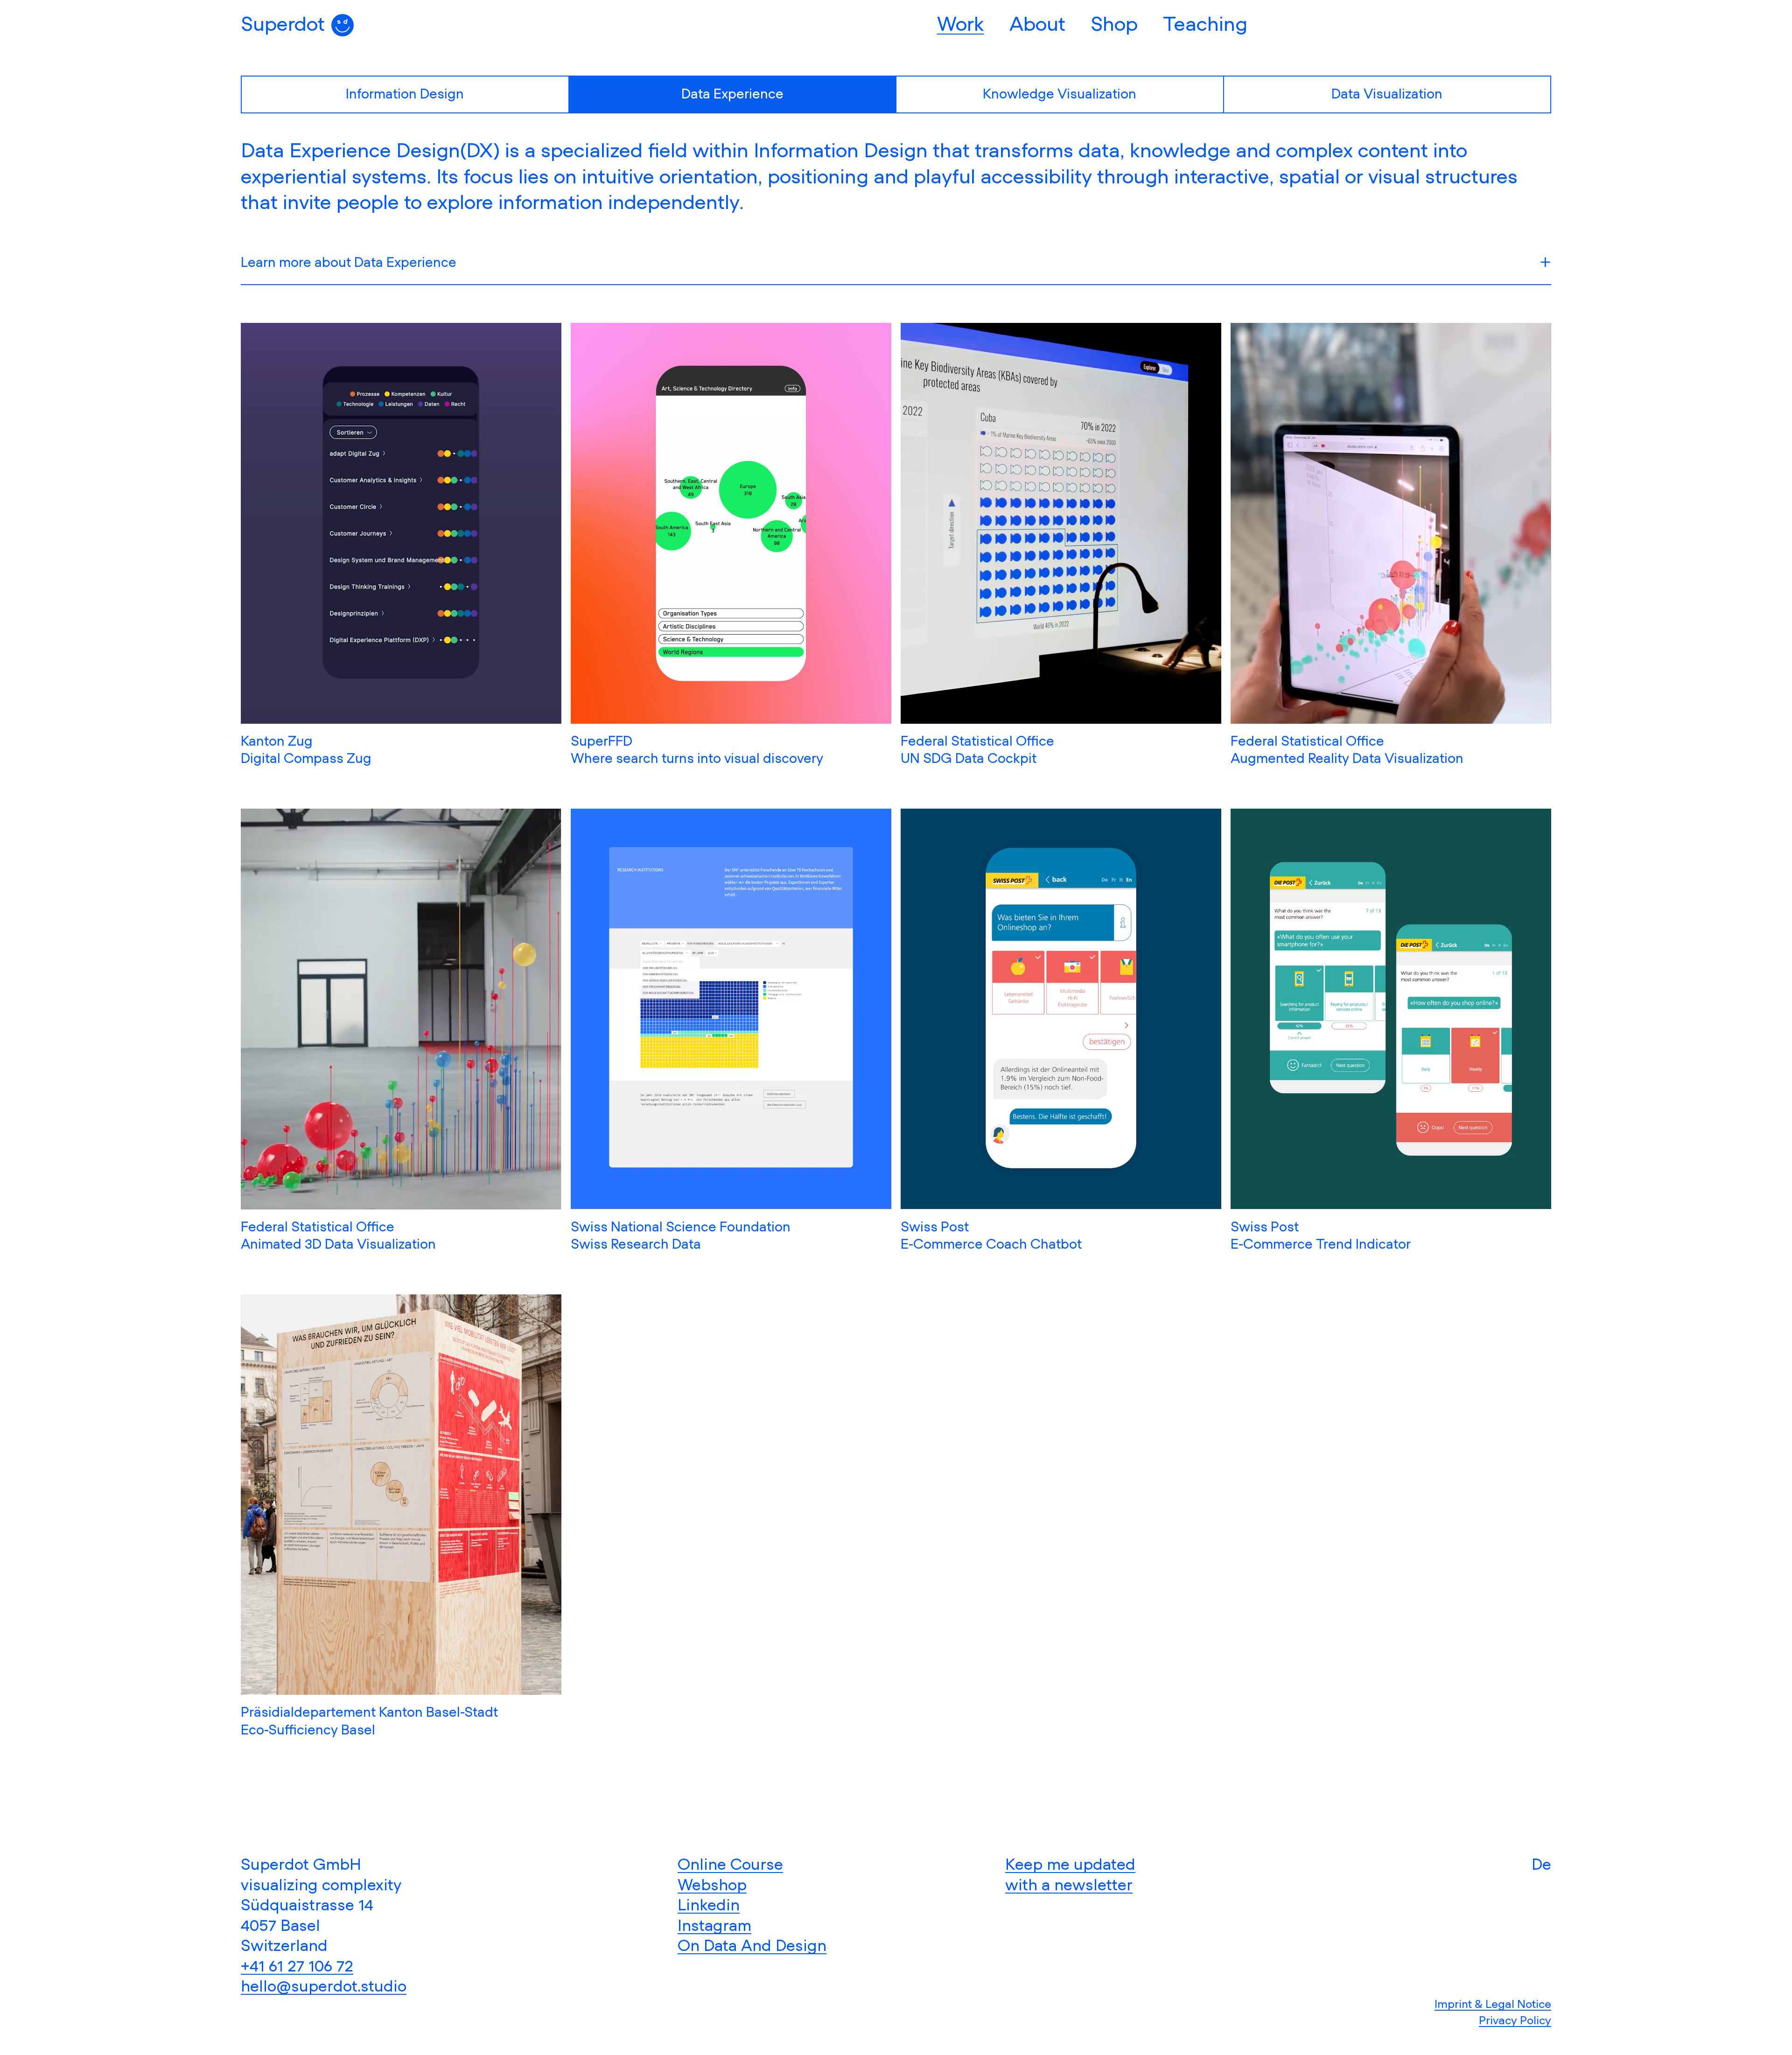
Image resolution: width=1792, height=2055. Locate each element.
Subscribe (896, 1153)
